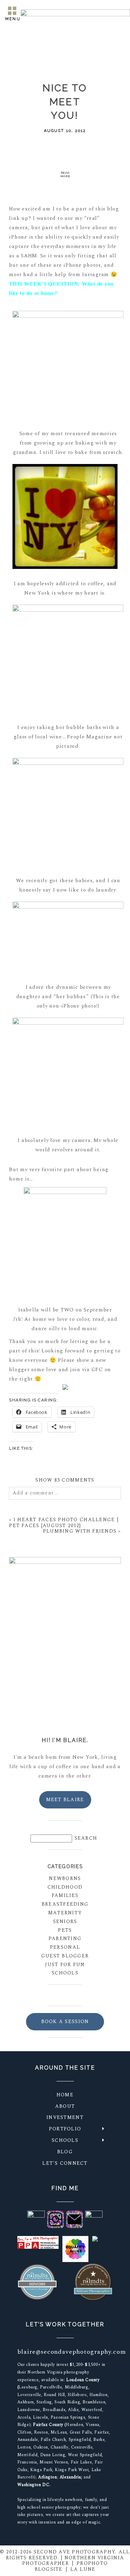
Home (65, 2095)
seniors (65, 1921)
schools (65, 1973)
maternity (65, 1913)
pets (65, 1930)
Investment (65, 2117)
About (65, 2106)
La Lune (83, 2569)
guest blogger (65, 1956)
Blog (65, 2152)
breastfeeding (65, 1904)
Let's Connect (65, 2163)
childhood (65, 1887)
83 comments (65, 1480)
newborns (65, 1878)
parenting (65, 1939)
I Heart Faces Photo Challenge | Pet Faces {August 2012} (64, 1523)
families (65, 1895)
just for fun (65, 1965)
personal (65, 1947)
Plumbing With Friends (80, 1531)
